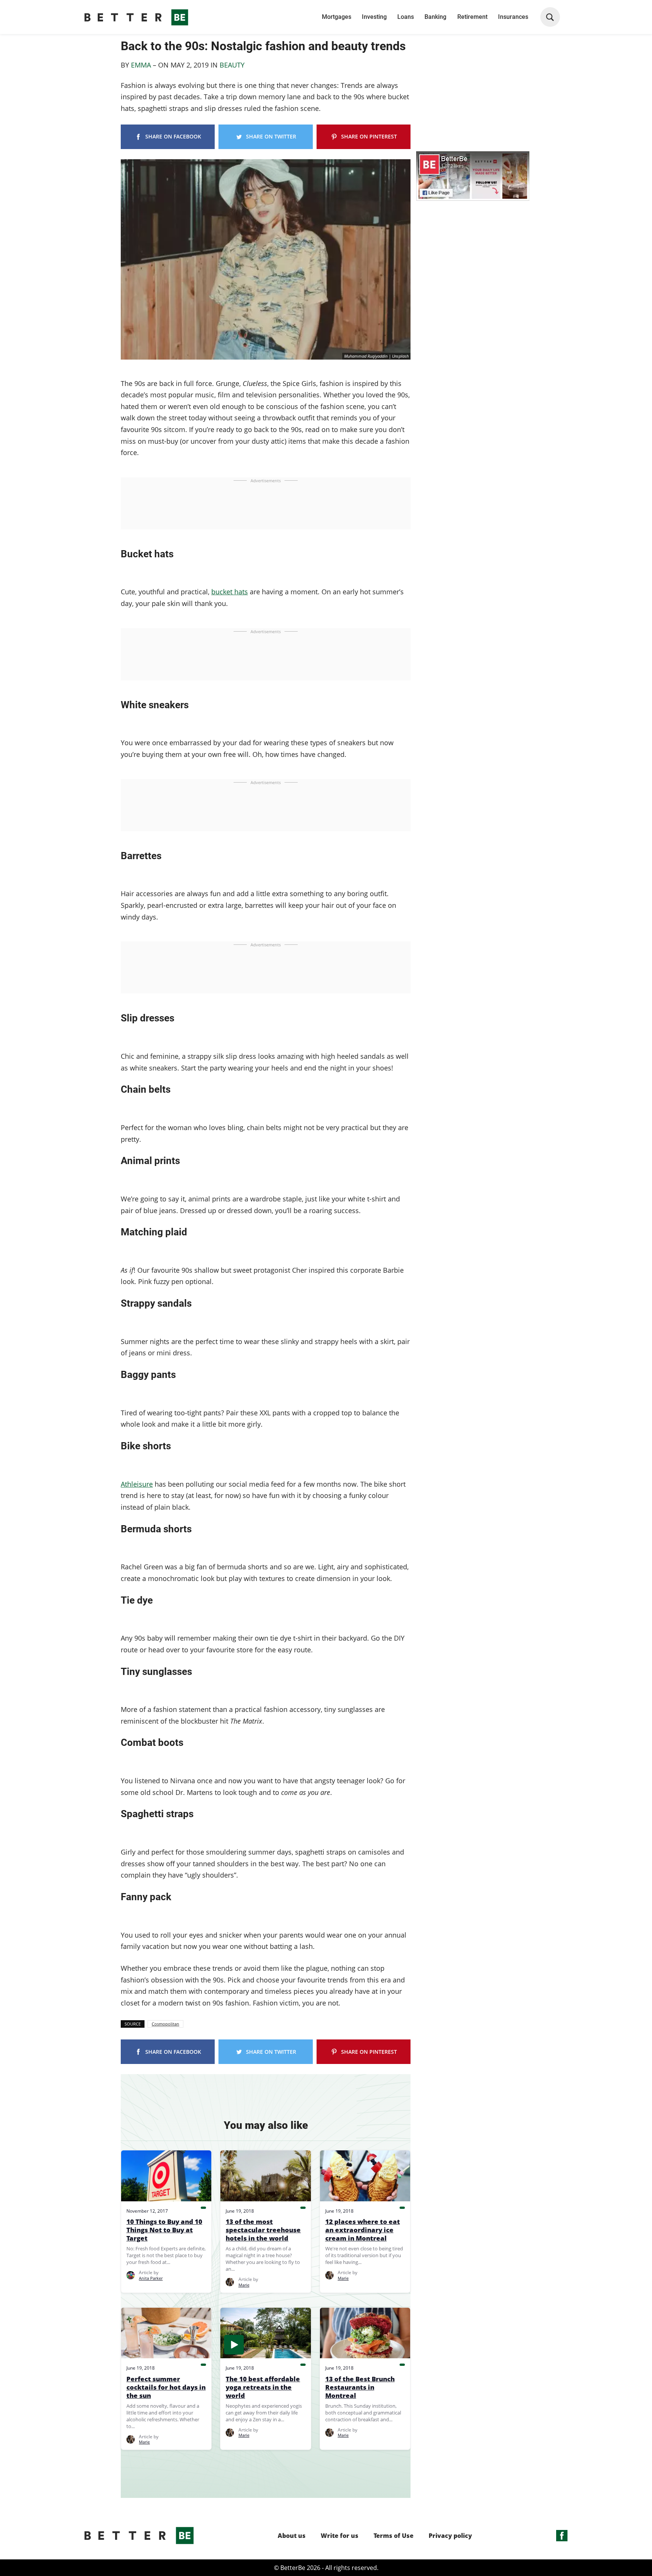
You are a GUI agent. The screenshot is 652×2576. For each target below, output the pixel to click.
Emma (142, 65)
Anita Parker (151, 2278)
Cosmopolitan (165, 2024)
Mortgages (337, 17)
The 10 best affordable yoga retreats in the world (263, 2387)
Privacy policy (450, 2536)
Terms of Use (394, 2536)
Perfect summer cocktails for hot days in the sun (166, 2387)
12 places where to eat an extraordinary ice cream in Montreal (363, 2230)
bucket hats (230, 592)
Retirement (472, 17)
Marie (244, 2285)
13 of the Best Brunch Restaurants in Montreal (360, 2387)
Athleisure (137, 1484)
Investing (374, 17)
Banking (435, 17)
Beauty (232, 65)
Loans (406, 17)
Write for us (340, 2536)
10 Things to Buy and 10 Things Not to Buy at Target (164, 2230)
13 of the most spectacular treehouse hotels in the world (263, 2230)
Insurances (513, 17)
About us (292, 2536)
